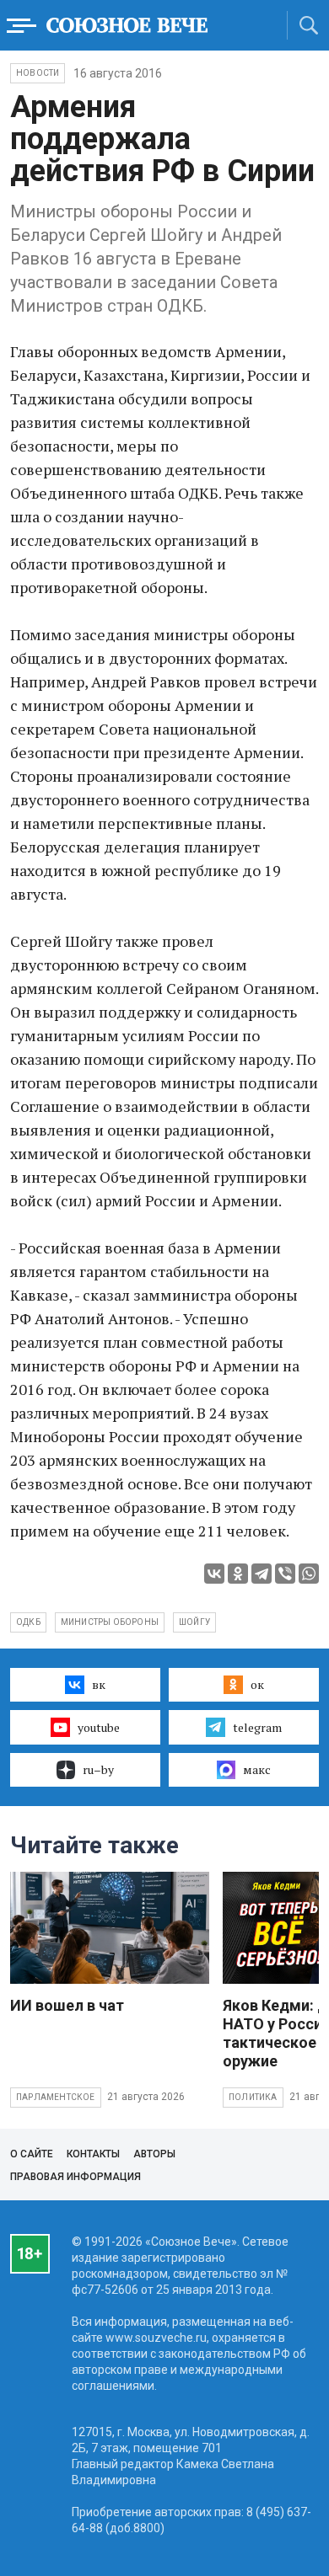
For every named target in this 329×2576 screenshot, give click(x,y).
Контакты (93, 2154)
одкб (28, 1622)
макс (257, 1769)
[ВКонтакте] (214, 1574)
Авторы (154, 2154)
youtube (99, 1727)
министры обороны (110, 1622)
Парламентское (56, 2097)
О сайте (32, 2154)
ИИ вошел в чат (67, 2005)
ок (257, 1684)
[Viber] (285, 1574)
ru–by (98, 1769)
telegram (257, 1727)
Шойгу (194, 1622)
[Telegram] (262, 1574)
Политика (253, 2097)
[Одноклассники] (238, 1574)
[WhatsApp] (309, 1574)
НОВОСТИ (38, 73)
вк (99, 1684)
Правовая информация (76, 2177)
